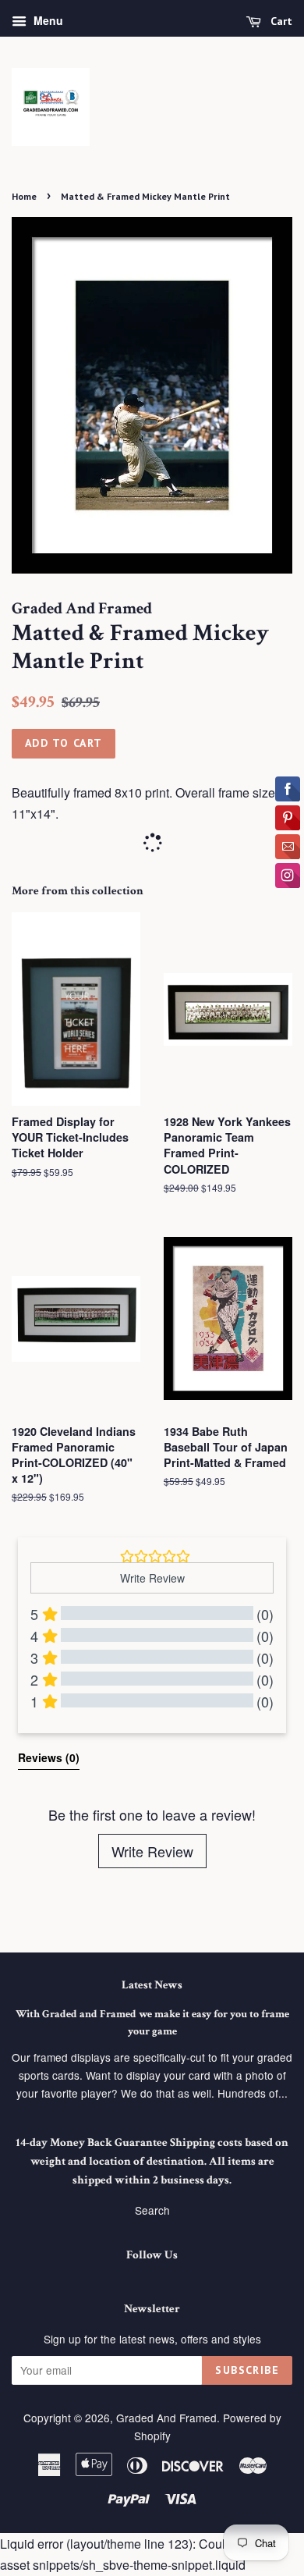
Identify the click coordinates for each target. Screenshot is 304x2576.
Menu (47, 20)
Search (152, 2210)
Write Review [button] (152, 1578)
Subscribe (247, 2370)
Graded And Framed (166, 2418)
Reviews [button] (49, 1757)
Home (24, 196)
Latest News (152, 1985)
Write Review (152, 1851)
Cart (280, 21)
